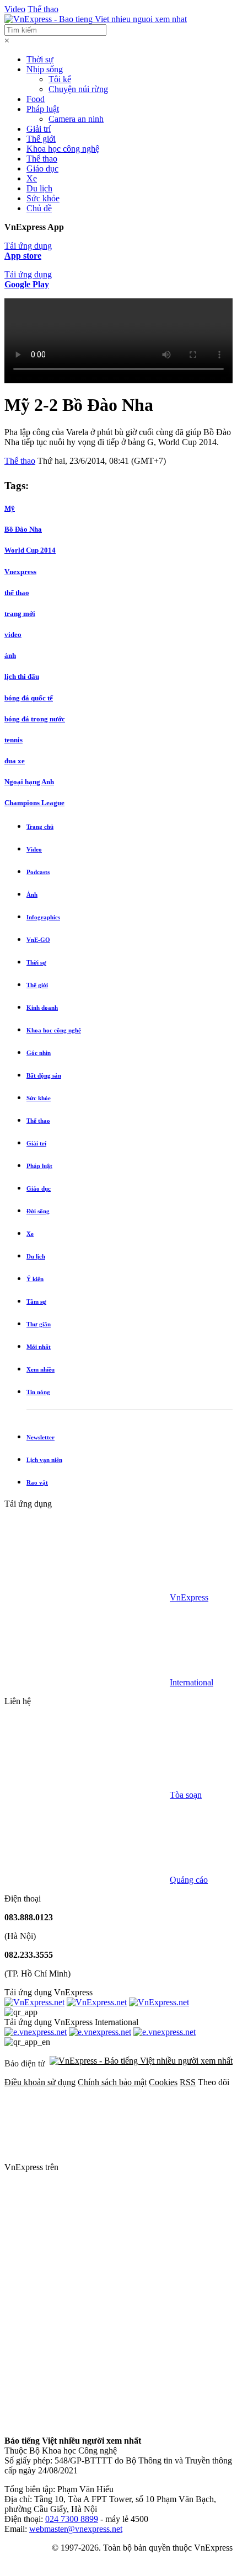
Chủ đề (39, 208)
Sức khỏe (43, 198)
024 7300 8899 (72, 2519)
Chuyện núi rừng (78, 89)
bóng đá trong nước (35, 719)
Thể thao (43, 9)
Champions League (34, 803)
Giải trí (39, 129)
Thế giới (41, 139)
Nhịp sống (45, 69)
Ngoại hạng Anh (29, 782)
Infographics (43, 917)
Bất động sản (44, 1075)
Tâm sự (36, 1302)
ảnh (10, 655)
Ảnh (32, 895)
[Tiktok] (87, 2422)
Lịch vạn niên (44, 1460)
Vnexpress (20, 572)
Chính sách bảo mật (112, 2082)
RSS (188, 2082)
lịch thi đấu (22, 676)
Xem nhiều (41, 1369)
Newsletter (41, 1437)
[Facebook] (143, 2167)
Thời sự (40, 59)
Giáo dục (42, 168)
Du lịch (39, 188)
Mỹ (10, 508)
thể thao (17, 593)
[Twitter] (87, 2252)
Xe (32, 178)
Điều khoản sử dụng (40, 2082)
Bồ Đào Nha (23, 529)
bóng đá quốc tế (29, 698)
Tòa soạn (186, 1795)
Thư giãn (39, 1324)
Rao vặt (37, 1482)
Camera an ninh (76, 119)
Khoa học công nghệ (63, 149)
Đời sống (38, 1211)
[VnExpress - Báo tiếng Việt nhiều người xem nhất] (96, 19)
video (13, 634)
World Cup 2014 (30, 550)
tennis (14, 740)
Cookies (163, 2082)
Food (36, 99)
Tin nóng (38, 1392)
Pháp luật (43, 109)
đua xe (15, 761)
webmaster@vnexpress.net (76, 2529)
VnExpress (189, 1597)
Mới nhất (39, 1347)
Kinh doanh (42, 1008)
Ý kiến (35, 1279)
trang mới (20, 614)
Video (15, 9)
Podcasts (38, 872)
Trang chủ (40, 827)
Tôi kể (60, 79)
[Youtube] (87, 2337)
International (192, 1682)
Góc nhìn (39, 1053)
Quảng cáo (189, 1880)
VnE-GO (38, 940)
